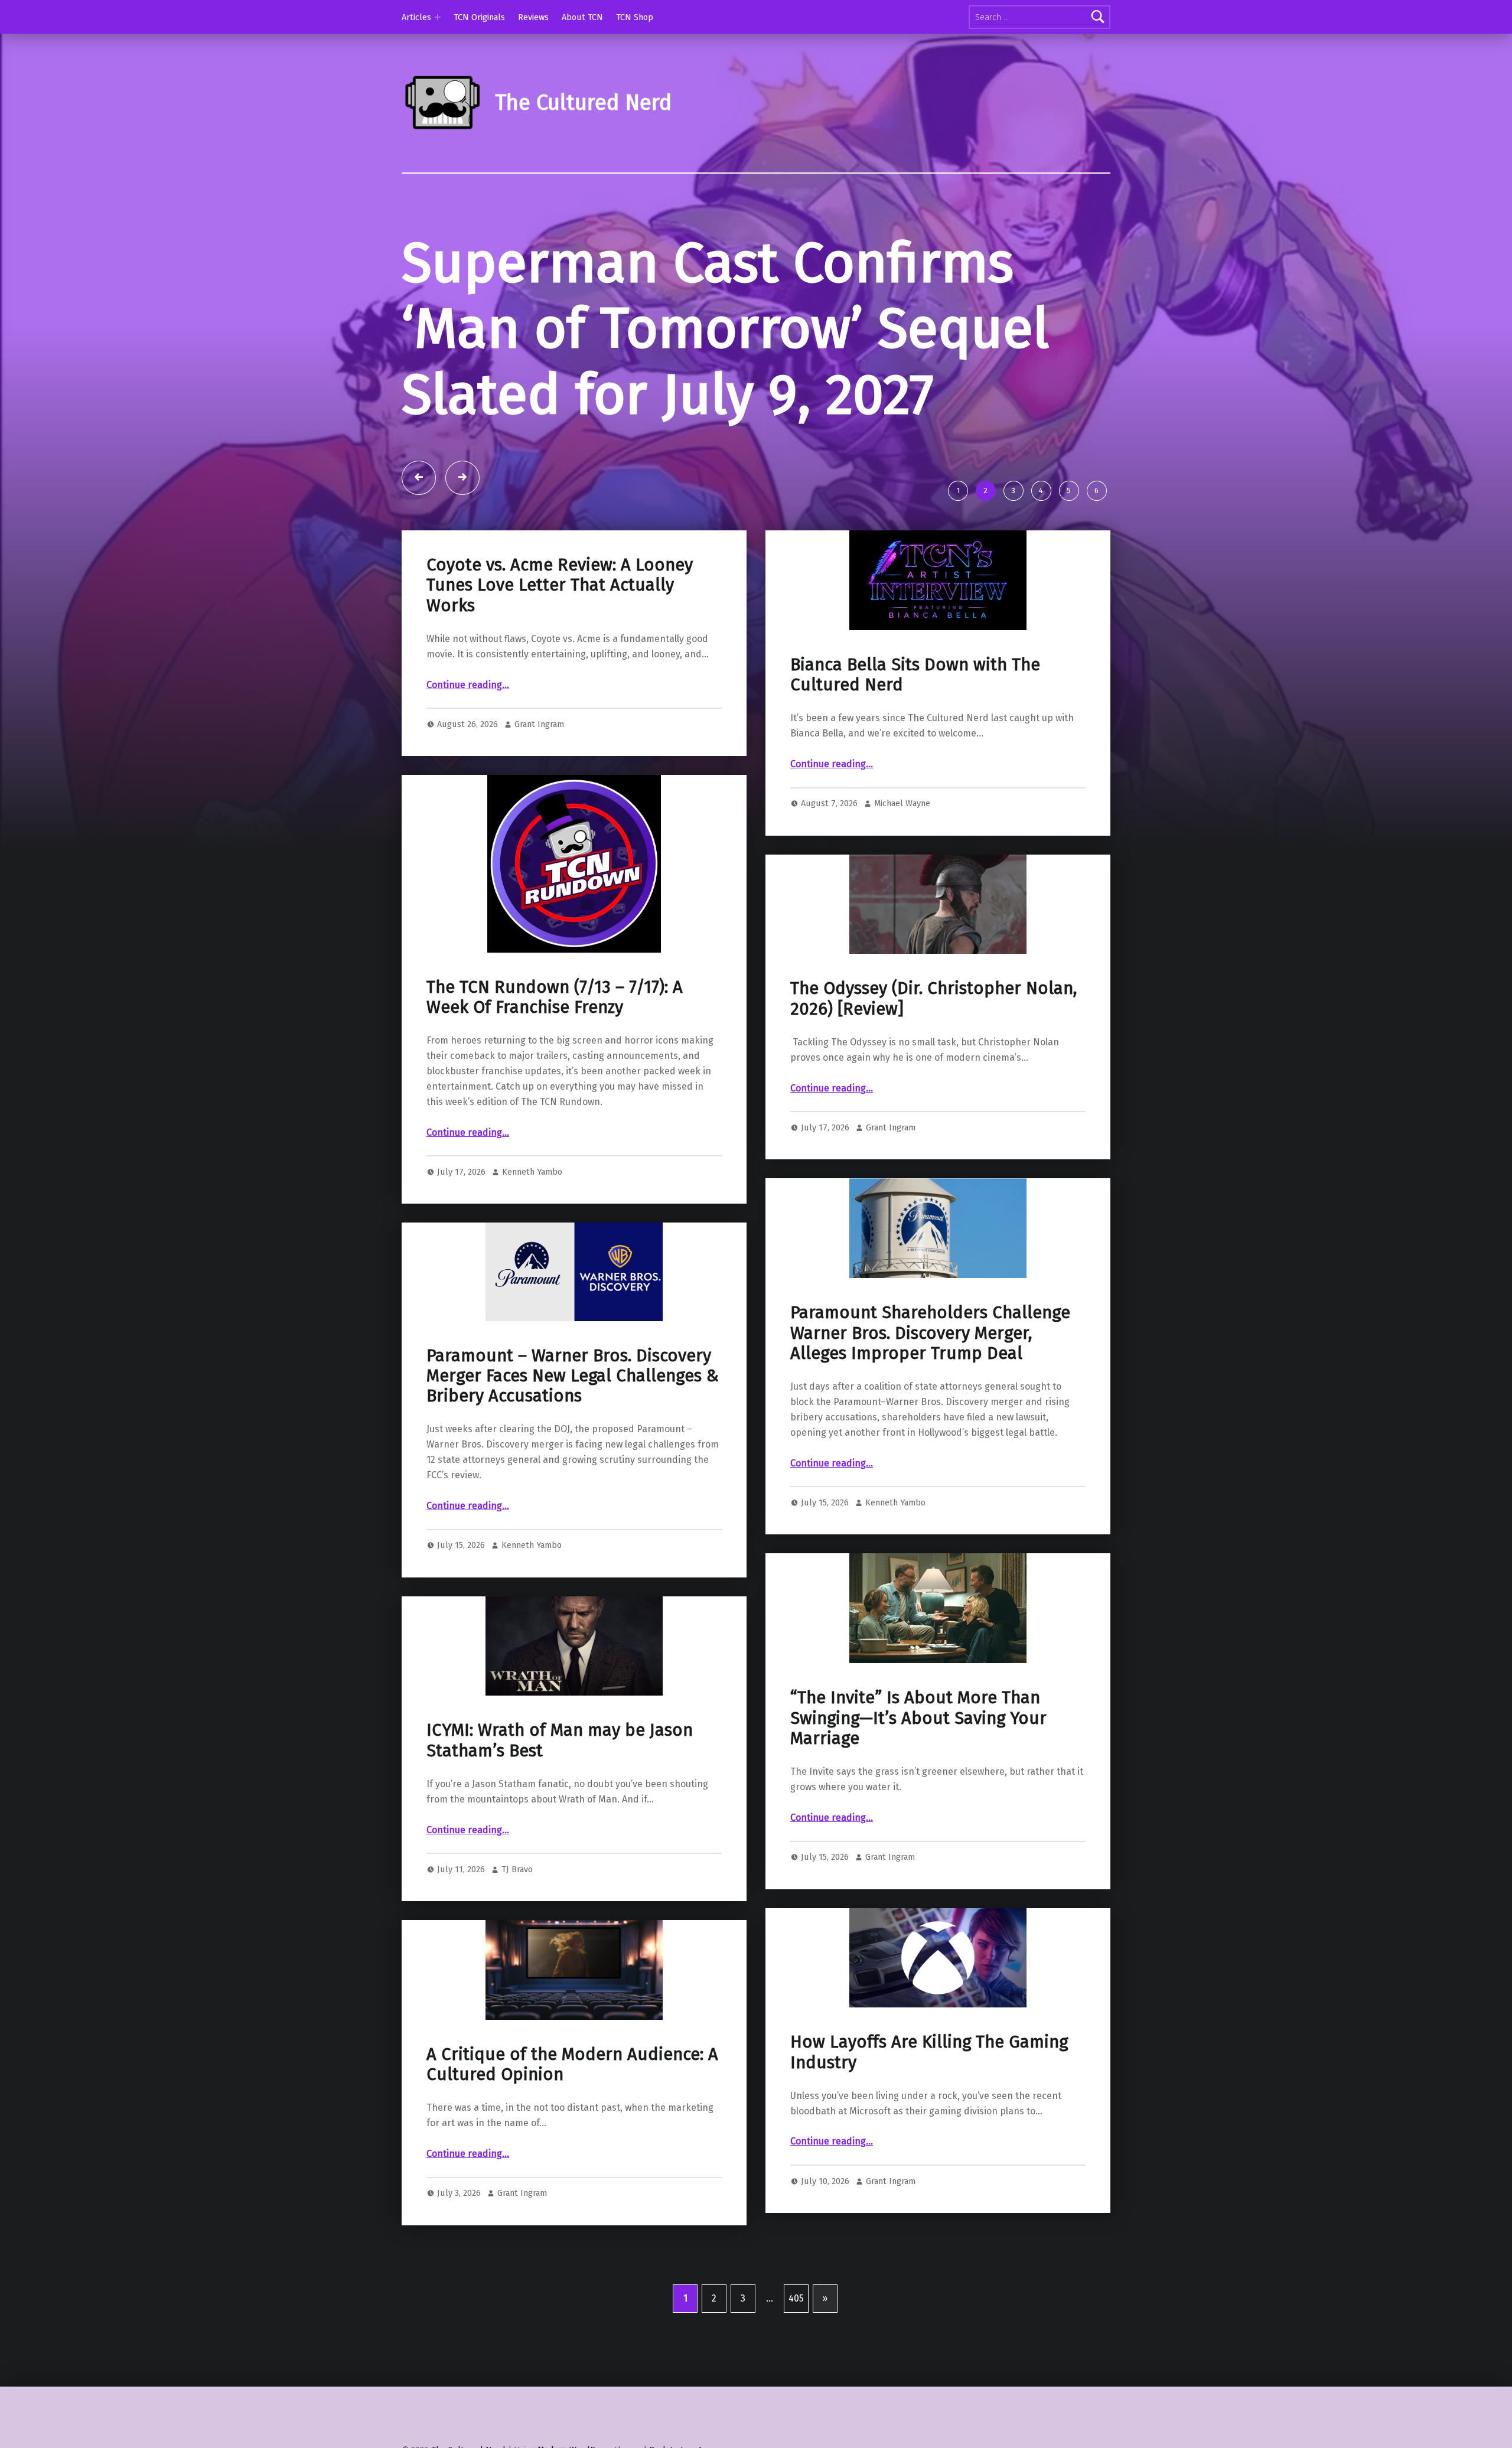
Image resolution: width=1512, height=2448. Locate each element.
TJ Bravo (517, 1869)
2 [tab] (985, 490)
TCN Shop (635, 17)
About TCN (582, 17)
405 (796, 2298)
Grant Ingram (539, 724)
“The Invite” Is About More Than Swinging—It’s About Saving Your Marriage (918, 1718)
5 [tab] (1069, 490)
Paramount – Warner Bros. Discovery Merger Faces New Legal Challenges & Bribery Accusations (573, 1376)
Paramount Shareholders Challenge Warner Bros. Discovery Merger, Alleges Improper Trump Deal (930, 1333)
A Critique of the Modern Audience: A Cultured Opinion (572, 2064)
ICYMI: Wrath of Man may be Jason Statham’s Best (560, 1740)
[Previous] (419, 478)
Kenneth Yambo (532, 1172)
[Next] (462, 478)
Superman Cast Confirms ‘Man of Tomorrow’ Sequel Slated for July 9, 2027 (725, 329)
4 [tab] (1041, 490)
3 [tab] (1013, 490)
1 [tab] (958, 490)
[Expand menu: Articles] (438, 17)
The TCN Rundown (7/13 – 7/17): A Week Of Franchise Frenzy (555, 997)
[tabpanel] (756, 351)
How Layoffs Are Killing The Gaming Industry (929, 2052)
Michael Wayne (902, 803)
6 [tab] (1096, 490)
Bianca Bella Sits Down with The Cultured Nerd (915, 675)
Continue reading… (468, 685)
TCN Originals (479, 17)
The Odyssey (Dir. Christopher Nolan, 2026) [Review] (933, 998)
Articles (416, 17)
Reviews (533, 17)
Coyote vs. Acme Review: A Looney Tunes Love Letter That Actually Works (560, 585)
